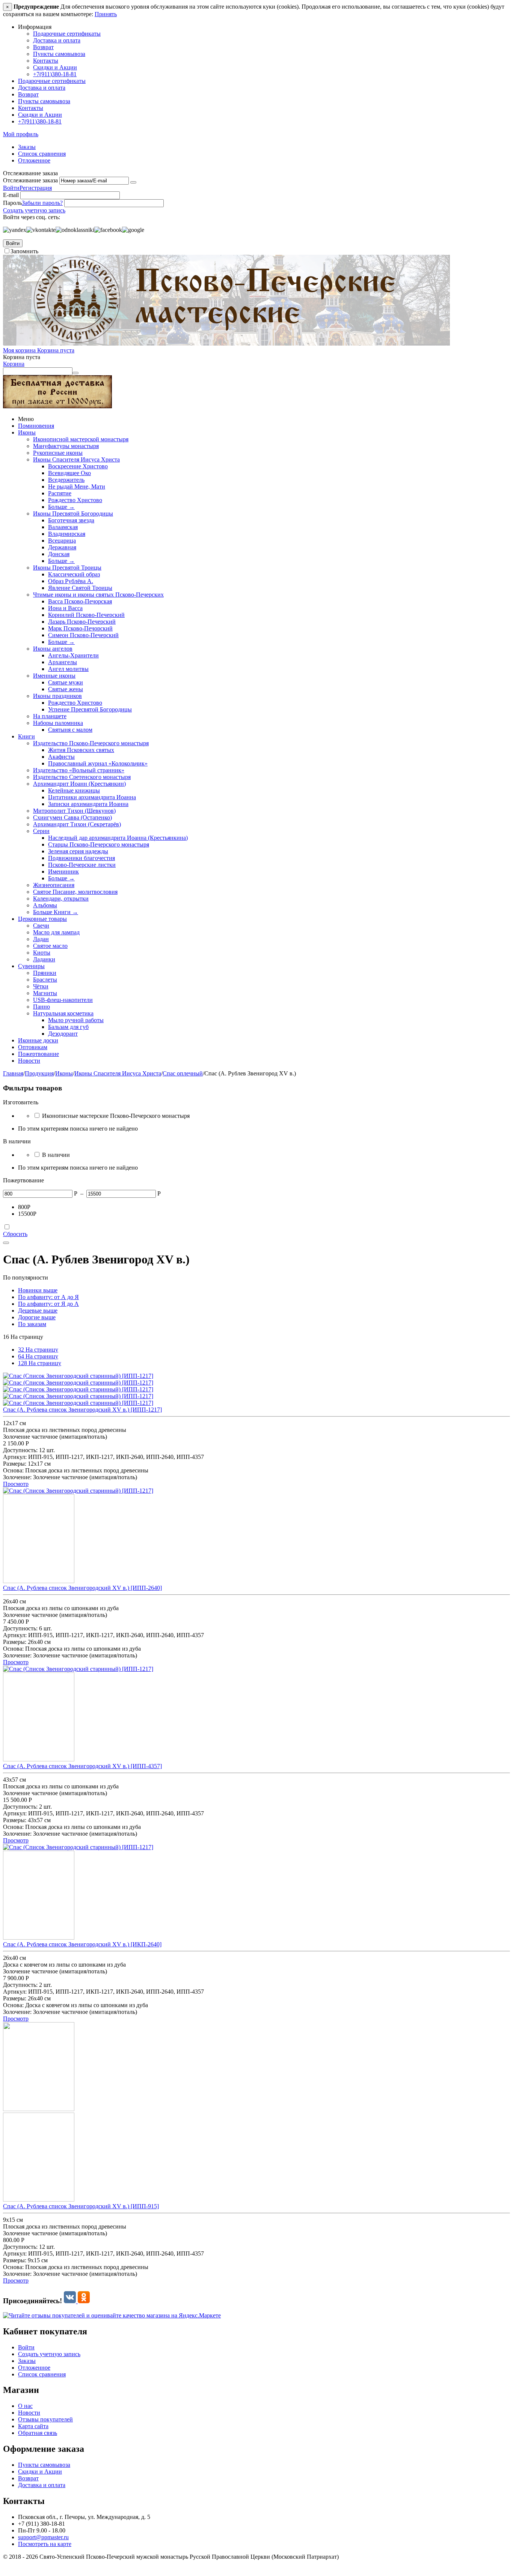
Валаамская (63, 527)
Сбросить (15, 1234)
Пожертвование (38, 1054)
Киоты (42, 953)
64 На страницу (38, 1356)
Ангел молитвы (68, 669)
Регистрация (36, 188)
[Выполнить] (133, 182)
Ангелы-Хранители (73, 655)
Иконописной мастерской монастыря (81, 439)
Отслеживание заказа (30, 180)
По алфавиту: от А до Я (48, 1297)
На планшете (50, 716)
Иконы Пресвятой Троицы (67, 568)
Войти (11, 188)
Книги (26, 736)
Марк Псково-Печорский (80, 628)
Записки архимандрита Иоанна (88, 804)
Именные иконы (54, 676)
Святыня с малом (70, 730)
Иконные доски (38, 1040)
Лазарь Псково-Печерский (82, 622)
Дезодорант (63, 1034)
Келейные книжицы (74, 790)
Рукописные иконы (58, 453)
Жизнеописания (54, 885)
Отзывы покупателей (45, 2419)
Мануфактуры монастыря (66, 446)
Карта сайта (33, 2426)
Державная (62, 547)
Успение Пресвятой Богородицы (90, 709)
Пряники (45, 973)
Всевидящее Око (69, 473)
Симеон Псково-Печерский (83, 635)
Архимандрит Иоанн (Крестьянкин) (79, 784)
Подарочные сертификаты (67, 34)
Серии (41, 831)
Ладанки (44, 959)
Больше (61, 507)
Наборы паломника (58, 723)
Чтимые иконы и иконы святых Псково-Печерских (98, 595)
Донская (59, 554)
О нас (25, 2406)
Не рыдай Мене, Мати (77, 486)
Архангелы (63, 662)
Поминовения (36, 426)
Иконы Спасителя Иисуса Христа (76, 459)
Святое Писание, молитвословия (75, 892)
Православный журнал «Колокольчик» (98, 763)
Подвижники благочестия (81, 858)
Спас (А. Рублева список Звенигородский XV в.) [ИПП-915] (81, 2206)
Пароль (12, 203)
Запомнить (24, 251)
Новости (29, 1061)
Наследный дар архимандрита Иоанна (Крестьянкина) (118, 838)
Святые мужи (66, 682)
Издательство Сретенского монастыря (82, 777)
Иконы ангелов (53, 649)
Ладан (41, 939)
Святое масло (50, 946)
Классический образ (74, 574)
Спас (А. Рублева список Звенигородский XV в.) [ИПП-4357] (82, 1766)
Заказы (27, 147)
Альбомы (45, 905)
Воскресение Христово (78, 466)
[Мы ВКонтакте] (71, 2301)
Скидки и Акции (55, 67)
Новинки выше (38, 1290)
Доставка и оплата (57, 40)
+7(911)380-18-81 (55, 74)
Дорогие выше (37, 1317)
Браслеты (45, 980)
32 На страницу (38, 1350)
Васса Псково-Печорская (80, 601)
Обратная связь (38, 2433)
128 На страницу (40, 1363)
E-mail (11, 195)
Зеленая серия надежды (78, 851)
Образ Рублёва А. (71, 581)
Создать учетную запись (34, 210)
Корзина (14, 364)
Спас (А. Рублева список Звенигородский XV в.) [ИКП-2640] (82, 1944)
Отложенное (34, 160)
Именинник (63, 871)
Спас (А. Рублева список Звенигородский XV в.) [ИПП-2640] (82, 1588)
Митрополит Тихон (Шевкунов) (74, 811)
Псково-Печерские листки (82, 865)
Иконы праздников (57, 696)
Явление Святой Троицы (80, 588)
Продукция (39, 1073)
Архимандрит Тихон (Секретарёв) (77, 824)
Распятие (60, 493)
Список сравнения (42, 154)
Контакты (46, 61)
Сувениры (31, 966)
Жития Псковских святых (81, 750)
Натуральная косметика (63, 1013)
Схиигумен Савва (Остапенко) (72, 817)
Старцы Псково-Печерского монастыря (99, 844)
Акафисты (61, 757)
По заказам (32, 1324)
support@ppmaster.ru (43, 2537)
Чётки (41, 986)
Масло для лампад (56, 932)
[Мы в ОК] (84, 2301)
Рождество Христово (75, 500)
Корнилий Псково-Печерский (86, 615)
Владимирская (67, 534)
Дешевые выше (38, 1311)
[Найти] (75, 373)
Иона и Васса (65, 608)
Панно (41, 1007)
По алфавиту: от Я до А (48, 1304)
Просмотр (16, 1484)
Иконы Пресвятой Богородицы (73, 514)
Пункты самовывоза (59, 54)
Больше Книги (56, 912)
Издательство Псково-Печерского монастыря (91, 743)
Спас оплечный (183, 1073)
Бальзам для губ (68, 1027)
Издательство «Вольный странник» (79, 770)
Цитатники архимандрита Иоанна (92, 797)
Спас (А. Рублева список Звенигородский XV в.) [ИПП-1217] (82, 1410)
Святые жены (66, 689)
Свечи (41, 926)
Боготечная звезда (71, 520)
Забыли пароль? (42, 203)
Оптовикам (33, 1047)
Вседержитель (66, 480)
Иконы (27, 432)
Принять (106, 14)
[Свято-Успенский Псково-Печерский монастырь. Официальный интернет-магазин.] (226, 344)
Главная (13, 1073)
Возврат (43, 47)
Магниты (45, 993)
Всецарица (62, 541)
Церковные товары (42, 919)
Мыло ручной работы (76, 1020)
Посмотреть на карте (45, 2544)
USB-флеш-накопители (63, 1000)
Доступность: (20, 1450)
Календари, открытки (61, 899)
